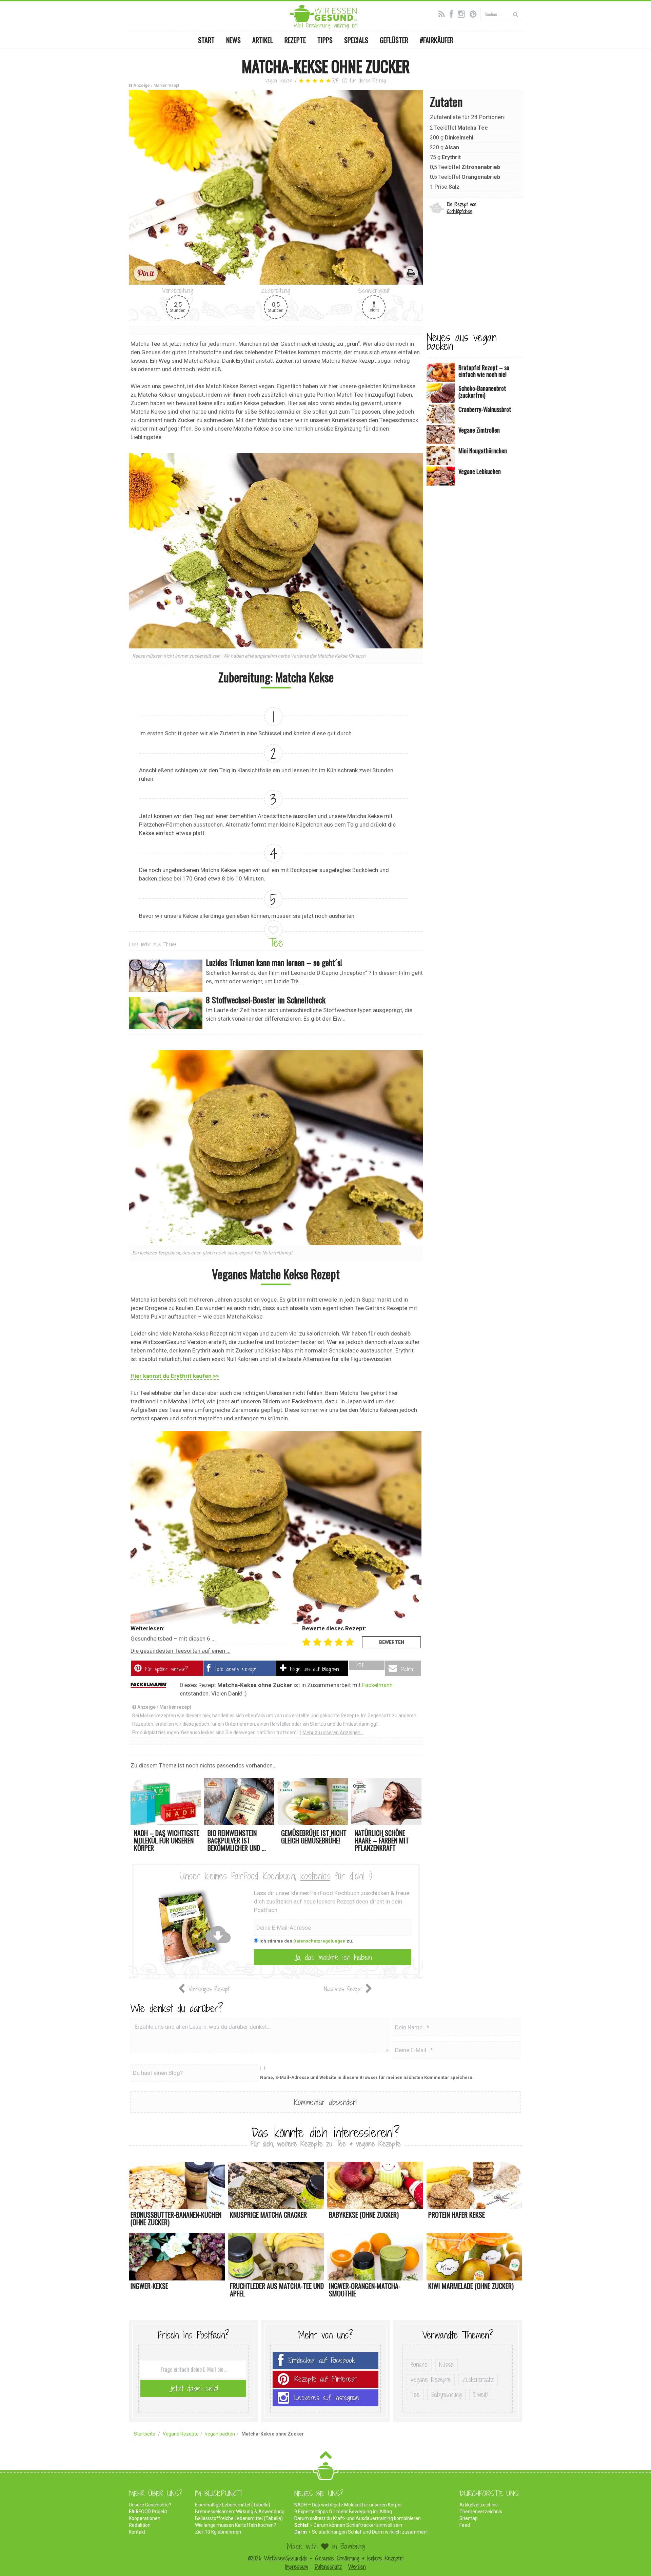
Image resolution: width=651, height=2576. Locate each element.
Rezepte (295, 40)
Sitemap (469, 2518)
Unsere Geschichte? (150, 2505)
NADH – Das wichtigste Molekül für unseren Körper (348, 2505)
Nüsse (446, 2365)
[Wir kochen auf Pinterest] (475, 13)
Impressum (297, 2567)
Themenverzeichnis (481, 2512)
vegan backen (279, 81)
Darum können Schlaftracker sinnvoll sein (358, 2525)
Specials (356, 40)
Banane (419, 2365)
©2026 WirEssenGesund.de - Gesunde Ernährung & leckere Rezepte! (326, 2558)
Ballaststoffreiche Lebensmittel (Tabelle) (239, 2518)
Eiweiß (481, 2394)
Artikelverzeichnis (479, 2505)
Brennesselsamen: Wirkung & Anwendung (240, 2512)
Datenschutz (328, 2567)
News (233, 40)
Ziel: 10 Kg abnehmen (218, 2532)
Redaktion (140, 2525)
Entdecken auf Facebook (322, 2360)
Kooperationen (145, 2518)
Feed (465, 2525)
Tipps (325, 40)
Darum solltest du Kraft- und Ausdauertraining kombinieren (358, 2518)
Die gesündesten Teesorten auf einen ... (181, 1651)
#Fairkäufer (437, 40)
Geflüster (394, 40)
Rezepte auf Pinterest (325, 2379)
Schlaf (301, 2525)
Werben (357, 2567)
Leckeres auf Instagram (327, 2398)
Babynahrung (447, 2394)
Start (206, 40)
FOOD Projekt (148, 2512)
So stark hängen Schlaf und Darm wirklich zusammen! (370, 2532)
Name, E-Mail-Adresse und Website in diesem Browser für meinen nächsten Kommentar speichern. (367, 2077)
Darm (301, 2532)
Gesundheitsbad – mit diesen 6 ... (173, 1639)
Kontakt (137, 2532)
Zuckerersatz (478, 2380)
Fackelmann (377, 1685)
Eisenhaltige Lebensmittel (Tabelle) (233, 2505)
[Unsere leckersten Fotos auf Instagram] (463, 13)
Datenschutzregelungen (319, 1941)
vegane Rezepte (431, 2380)
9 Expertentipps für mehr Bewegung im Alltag (343, 2512)
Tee (276, 943)
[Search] (516, 14)
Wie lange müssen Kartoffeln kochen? (235, 2525)
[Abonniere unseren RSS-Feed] (443, 13)
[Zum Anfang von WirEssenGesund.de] (326, 2457)
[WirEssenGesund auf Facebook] (453, 13)
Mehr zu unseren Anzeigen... (333, 1732)
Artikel (263, 40)
